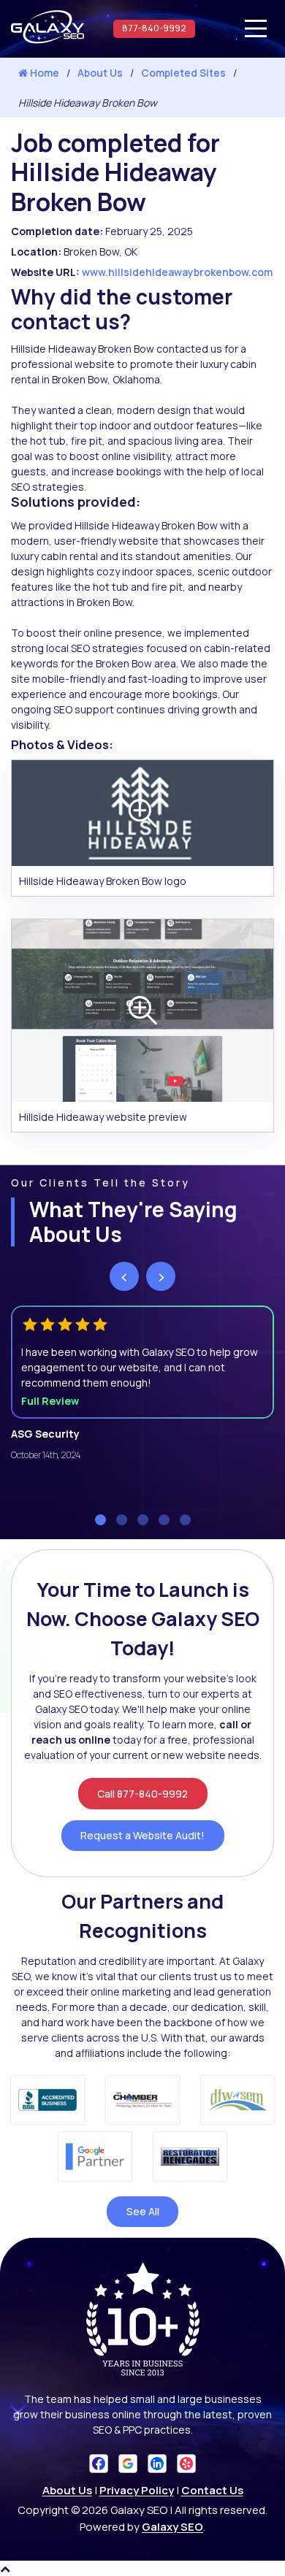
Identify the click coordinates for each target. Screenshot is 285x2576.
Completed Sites (183, 73)
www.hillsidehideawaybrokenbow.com (177, 272)
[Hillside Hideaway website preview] (142, 1009)
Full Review (50, 1401)
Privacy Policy (137, 2490)
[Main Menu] (256, 28)
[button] (100, 1520)
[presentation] (124, 1276)
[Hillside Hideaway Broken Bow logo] (142, 812)
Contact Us (212, 2490)
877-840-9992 (154, 28)
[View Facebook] (99, 2462)
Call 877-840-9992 (142, 1794)
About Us (100, 73)
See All (143, 2211)
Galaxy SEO (172, 2527)
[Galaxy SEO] (47, 40)
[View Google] (128, 2462)
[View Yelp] (186, 2462)
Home (43, 73)
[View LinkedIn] (157, 2462)
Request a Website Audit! (142, 1835)
